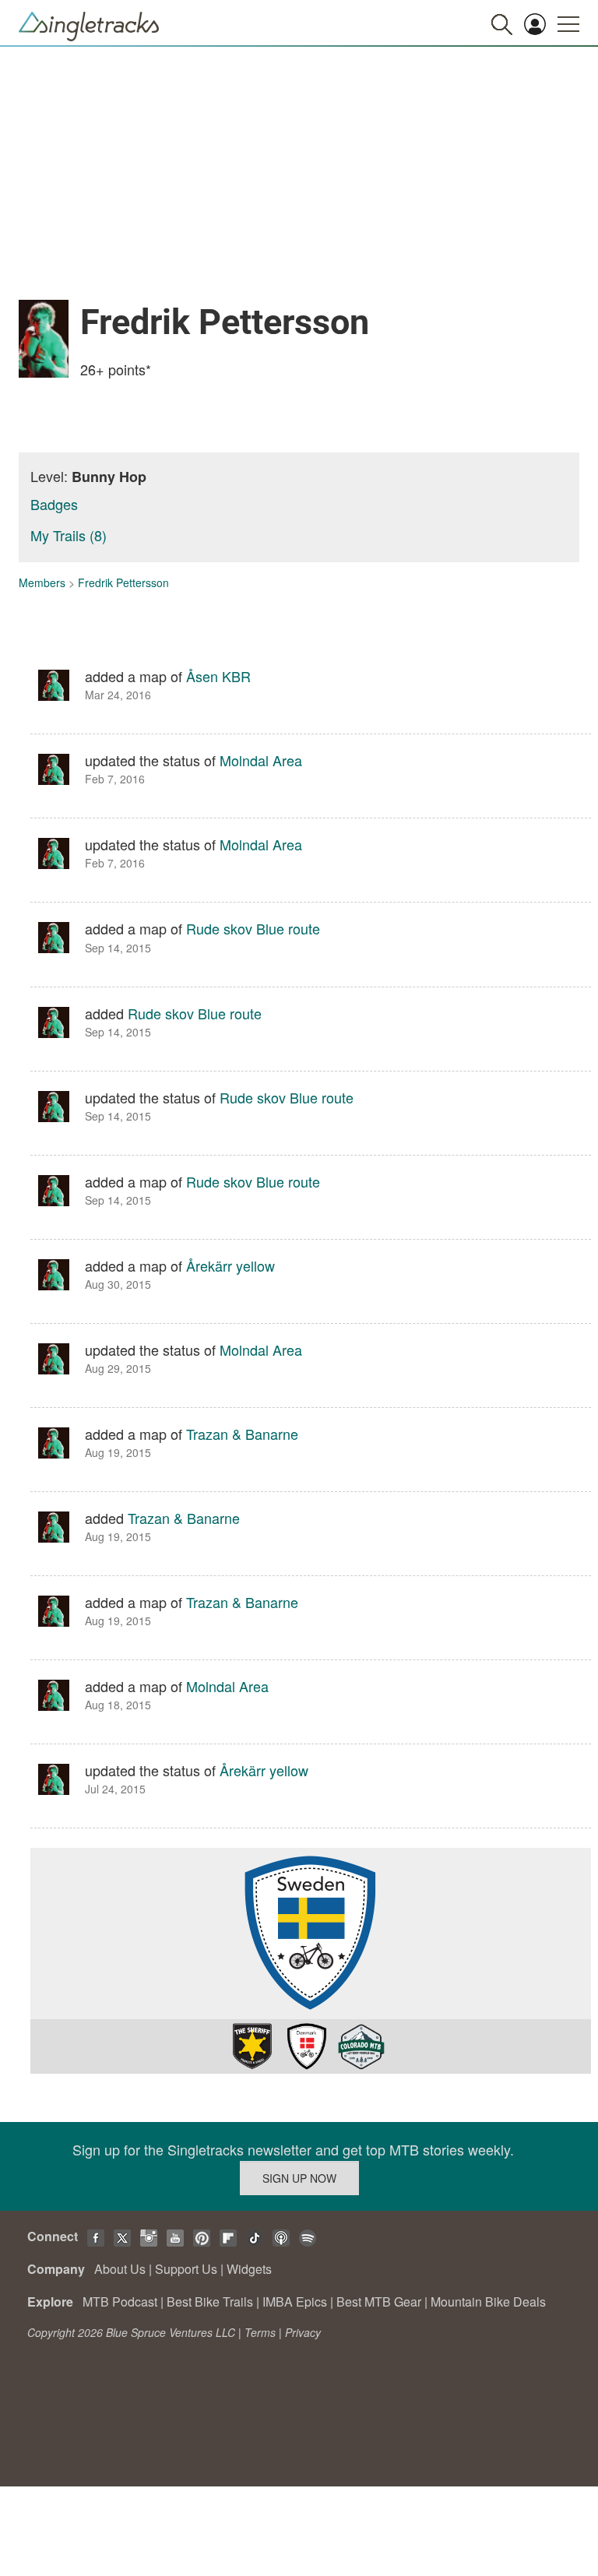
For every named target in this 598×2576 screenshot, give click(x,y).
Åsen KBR (218, 676)
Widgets (249, 2269)
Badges (54, 504)
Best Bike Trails (210, 2302)
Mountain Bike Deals (488, 2302)
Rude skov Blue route (253, 928)
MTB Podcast (120, 2302)
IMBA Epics (295, 2302)
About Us (120, 2269)
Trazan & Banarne (242, 1434)
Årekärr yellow (230, 1265)
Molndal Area (261, 760)
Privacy (303, 2332)
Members (42, 582)
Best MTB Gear (379, 2302)
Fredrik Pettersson (123, 582)
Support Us (186, 2269)
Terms (260, 2332)
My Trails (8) (69, 535)
